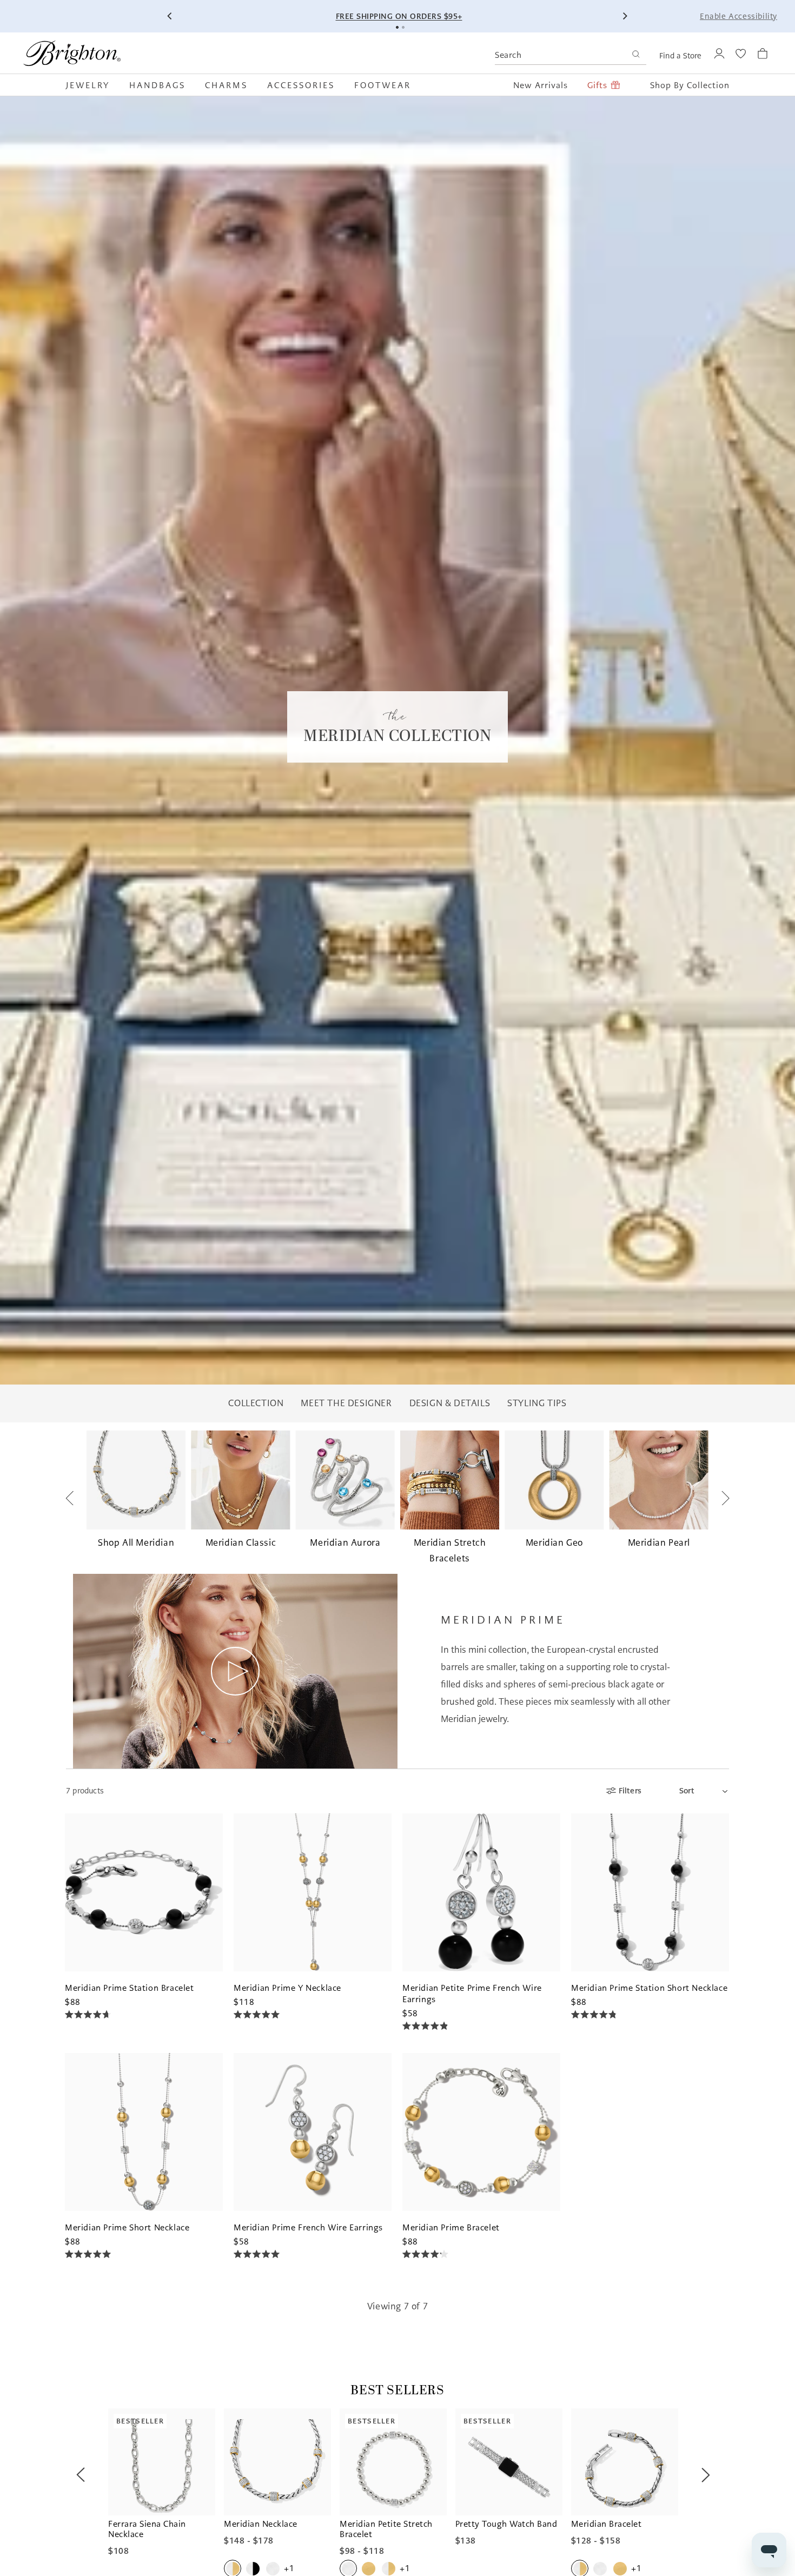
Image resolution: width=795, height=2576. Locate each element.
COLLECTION (256, 1403)
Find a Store (680, 56)
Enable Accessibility (738, 16)
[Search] (636, 55)
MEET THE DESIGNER (346, 1403)
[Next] (625, 16)
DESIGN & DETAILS (450, 1403)
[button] (93, 85)
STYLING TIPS (537, 1403)
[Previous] (170, 16)
